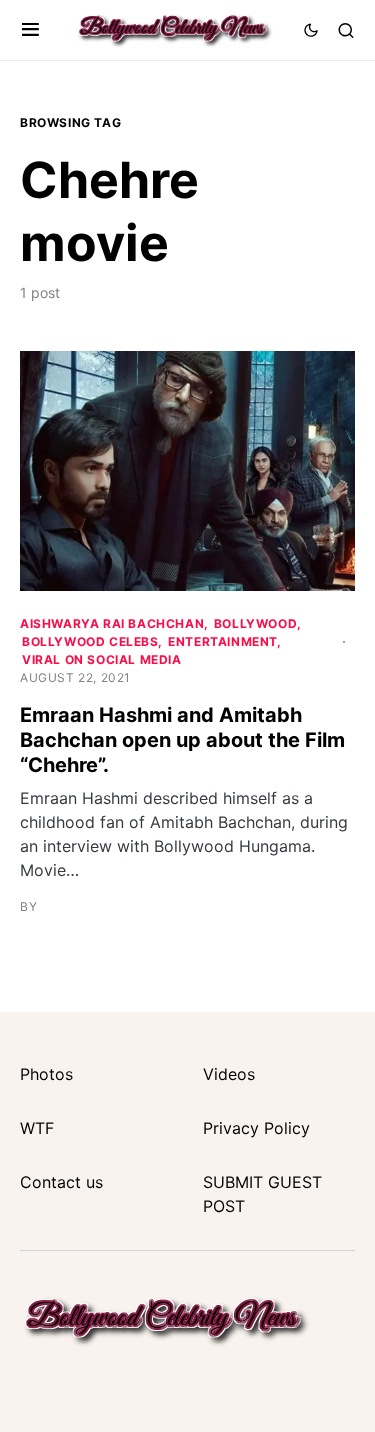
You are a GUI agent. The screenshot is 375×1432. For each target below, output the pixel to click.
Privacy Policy (256, 1128)
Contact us (61, 1182)
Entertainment (223, 641)
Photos (46, 1074)
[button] (30, 30)
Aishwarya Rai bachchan (112, 623)
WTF (37, 1128)
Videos (229, 1074)
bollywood (255, 623)
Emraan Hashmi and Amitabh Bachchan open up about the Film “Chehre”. (182, 740)
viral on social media (102, 659)
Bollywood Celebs (90, 641)
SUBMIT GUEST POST (262, 1194)
